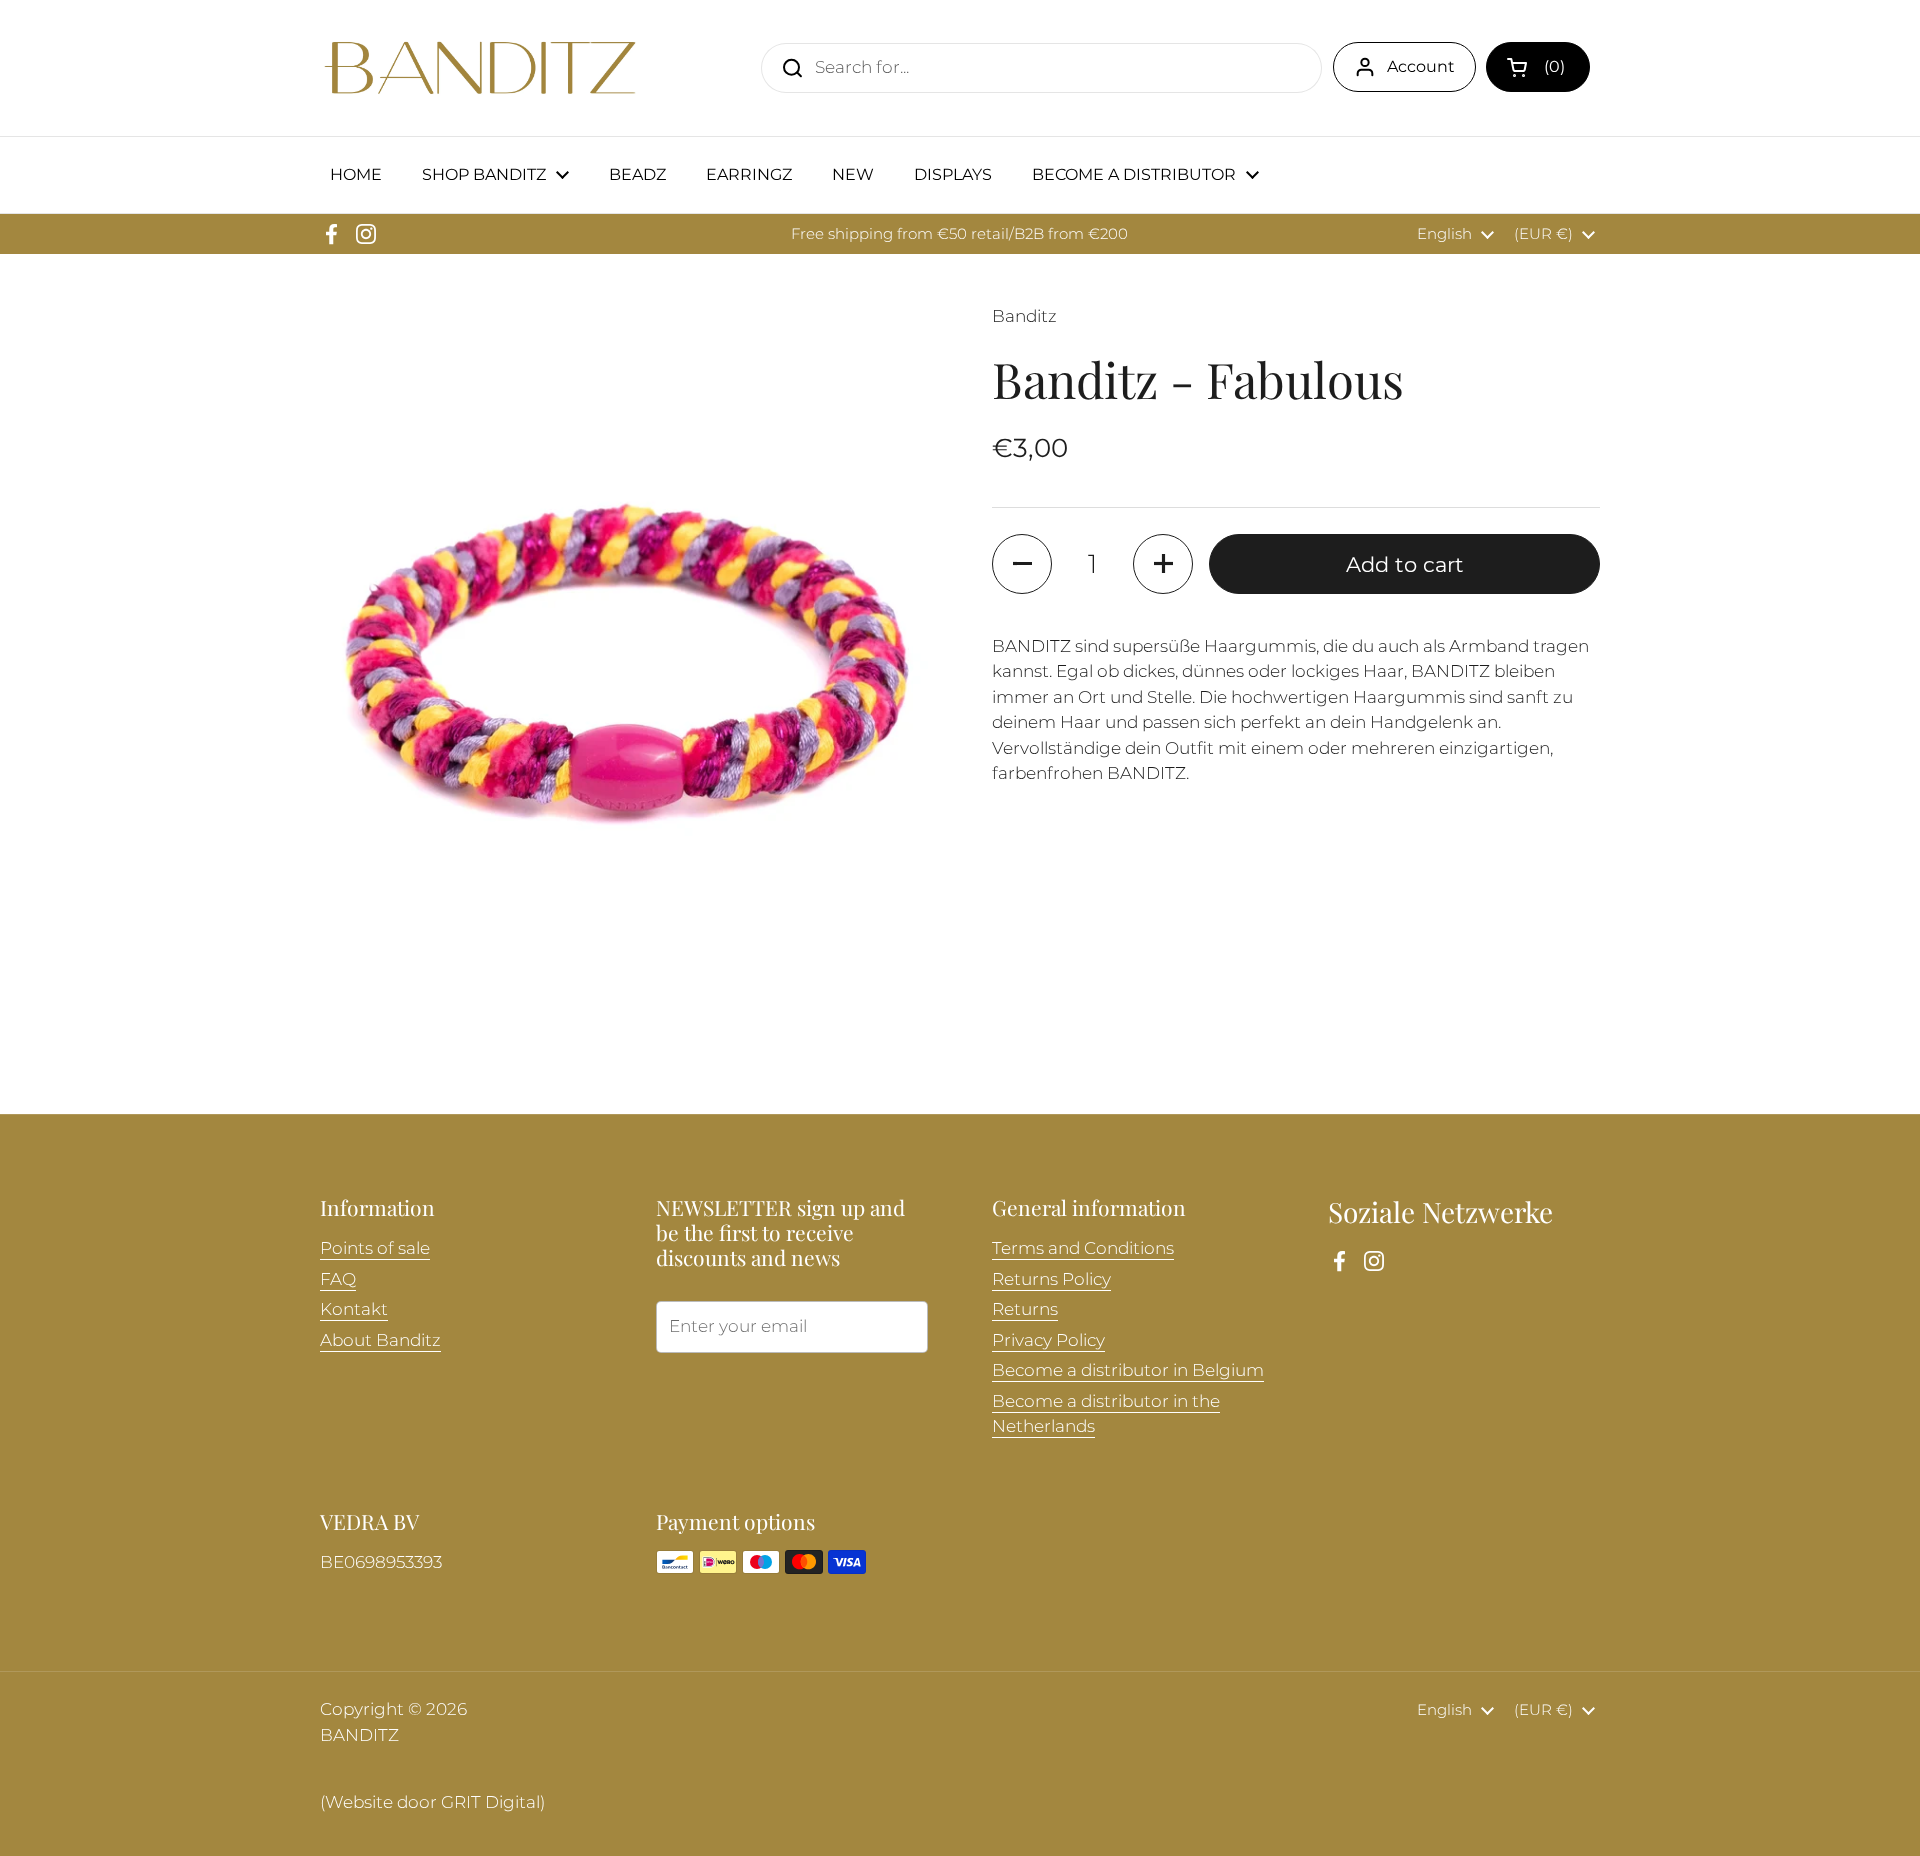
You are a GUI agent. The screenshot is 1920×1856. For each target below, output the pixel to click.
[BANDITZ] (480, 68)
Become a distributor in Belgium (1128, 1370)
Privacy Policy (1048, 1340)
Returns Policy (1051, 1279)
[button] (1538, 67)
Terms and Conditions (1083, 1248)
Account (1421, 66)
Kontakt (354, 1309)
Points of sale (375, 1248)
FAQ (338, 1279)
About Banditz (380, 1340)
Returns (1025, 1309)
